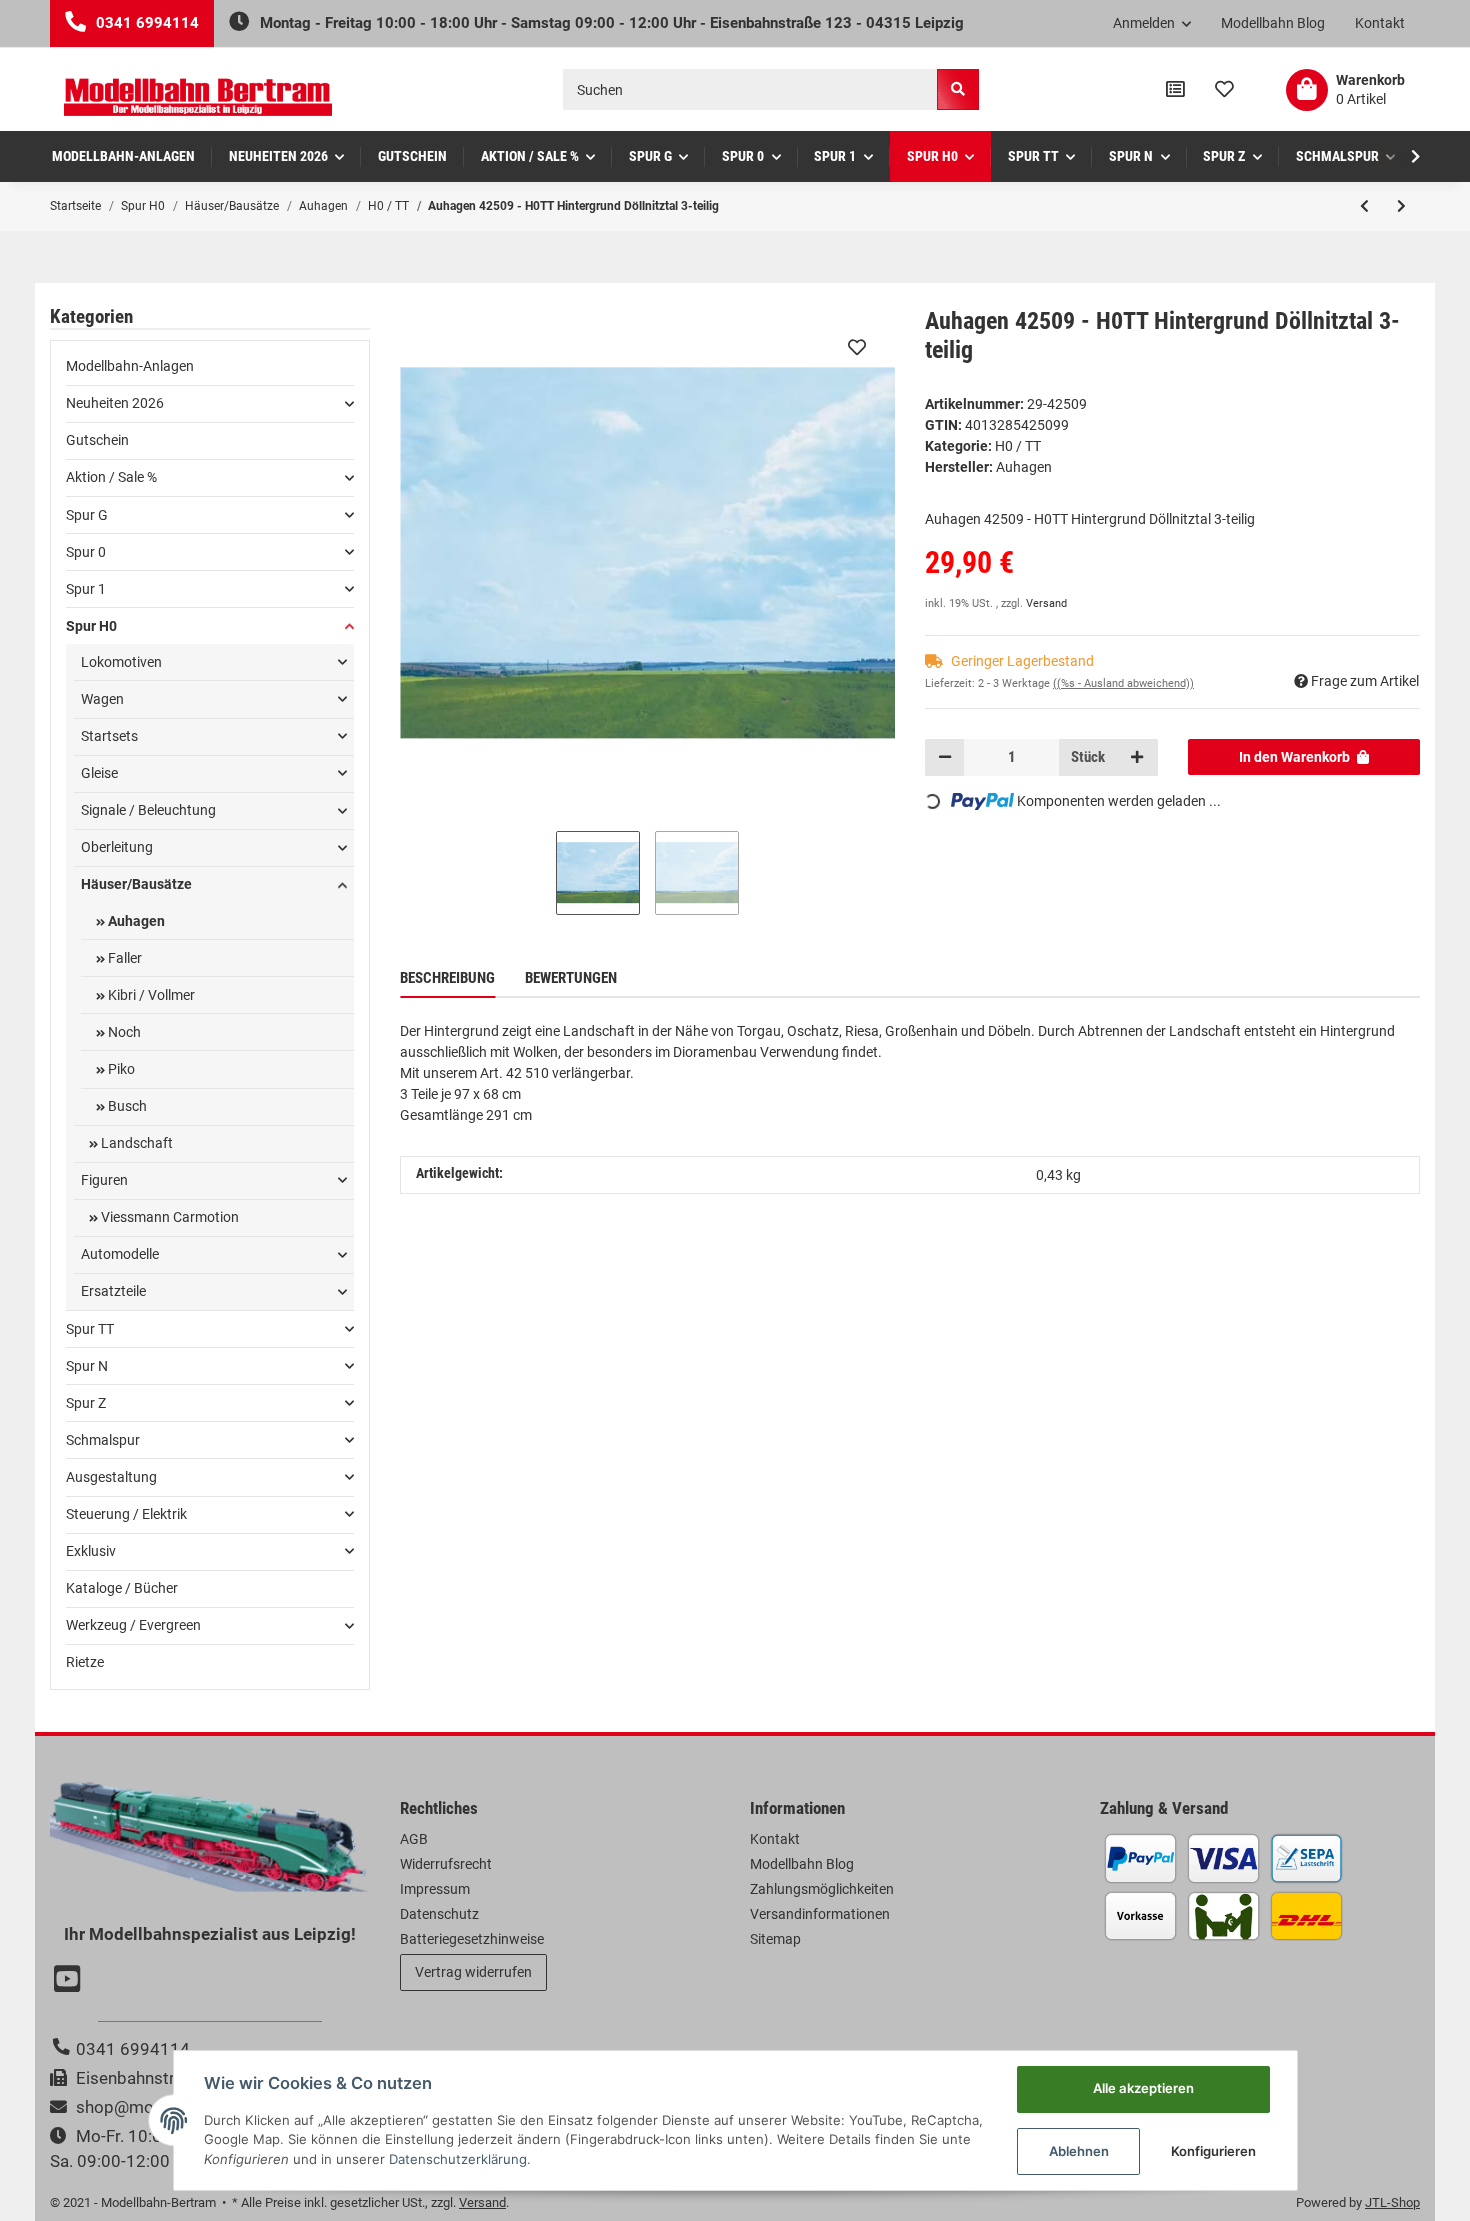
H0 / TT (1018, 446)
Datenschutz (439, 1914)
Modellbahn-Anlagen (130, 366)
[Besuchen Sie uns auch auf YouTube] (70, 1981)
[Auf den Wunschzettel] (857, 347)
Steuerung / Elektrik (126, 1514)
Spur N (87, 1366)
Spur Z (86, 1403)
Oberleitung (117, 847)
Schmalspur (103, 1440)
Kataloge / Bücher (122, 1588)
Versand (1046, 603)
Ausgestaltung (111, 1477)
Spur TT (90, 1329)
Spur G (87, 515)
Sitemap (775, 1939)
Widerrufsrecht (446, 1864)
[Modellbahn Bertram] (198, 97)
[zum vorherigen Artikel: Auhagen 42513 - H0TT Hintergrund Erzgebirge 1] (1364, 206)
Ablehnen (1079, 2151)
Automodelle (120, 1254)
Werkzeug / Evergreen (133, 1625)
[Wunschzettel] (1224, 90)
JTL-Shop (1392, 2202)
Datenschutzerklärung (458, 2159)
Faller (123, 958)
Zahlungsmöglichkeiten (822, 1889)
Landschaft (135, 1143)
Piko (120, 1069)
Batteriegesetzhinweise (472, 1939)
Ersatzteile (113, 1291)
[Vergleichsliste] (1175, 90)
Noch (123, 1032)
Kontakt (1380, 23)
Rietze (85, 1662)
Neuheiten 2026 (115, 403)
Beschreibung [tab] (447, 978)
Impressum (435, 1889)
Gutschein (97, 440)
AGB (414, 1839)
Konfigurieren (1213, 2151)
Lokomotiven (121, 662)
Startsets (109, 736)
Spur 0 (86, 552)
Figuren (104, 1180)
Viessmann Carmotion (168, 1217)
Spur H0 (91, 626)
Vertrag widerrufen (473, 1972)
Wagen (102, 699)
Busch (126, 1106)
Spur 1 (86, 589)
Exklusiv (91, 1551)
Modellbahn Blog (1273, 23)
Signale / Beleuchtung (148, 810)
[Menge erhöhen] (1137, 757)
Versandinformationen (820, 1914)
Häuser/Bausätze (136, 884)
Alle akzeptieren (1143, 2088)
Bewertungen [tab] (571, 978)
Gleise (99, 773)
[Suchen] (958, 89)
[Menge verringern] (945, 757)
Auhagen (135, 921)
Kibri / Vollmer (150, 995)
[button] (1152, 24)
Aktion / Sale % (111, 477)
